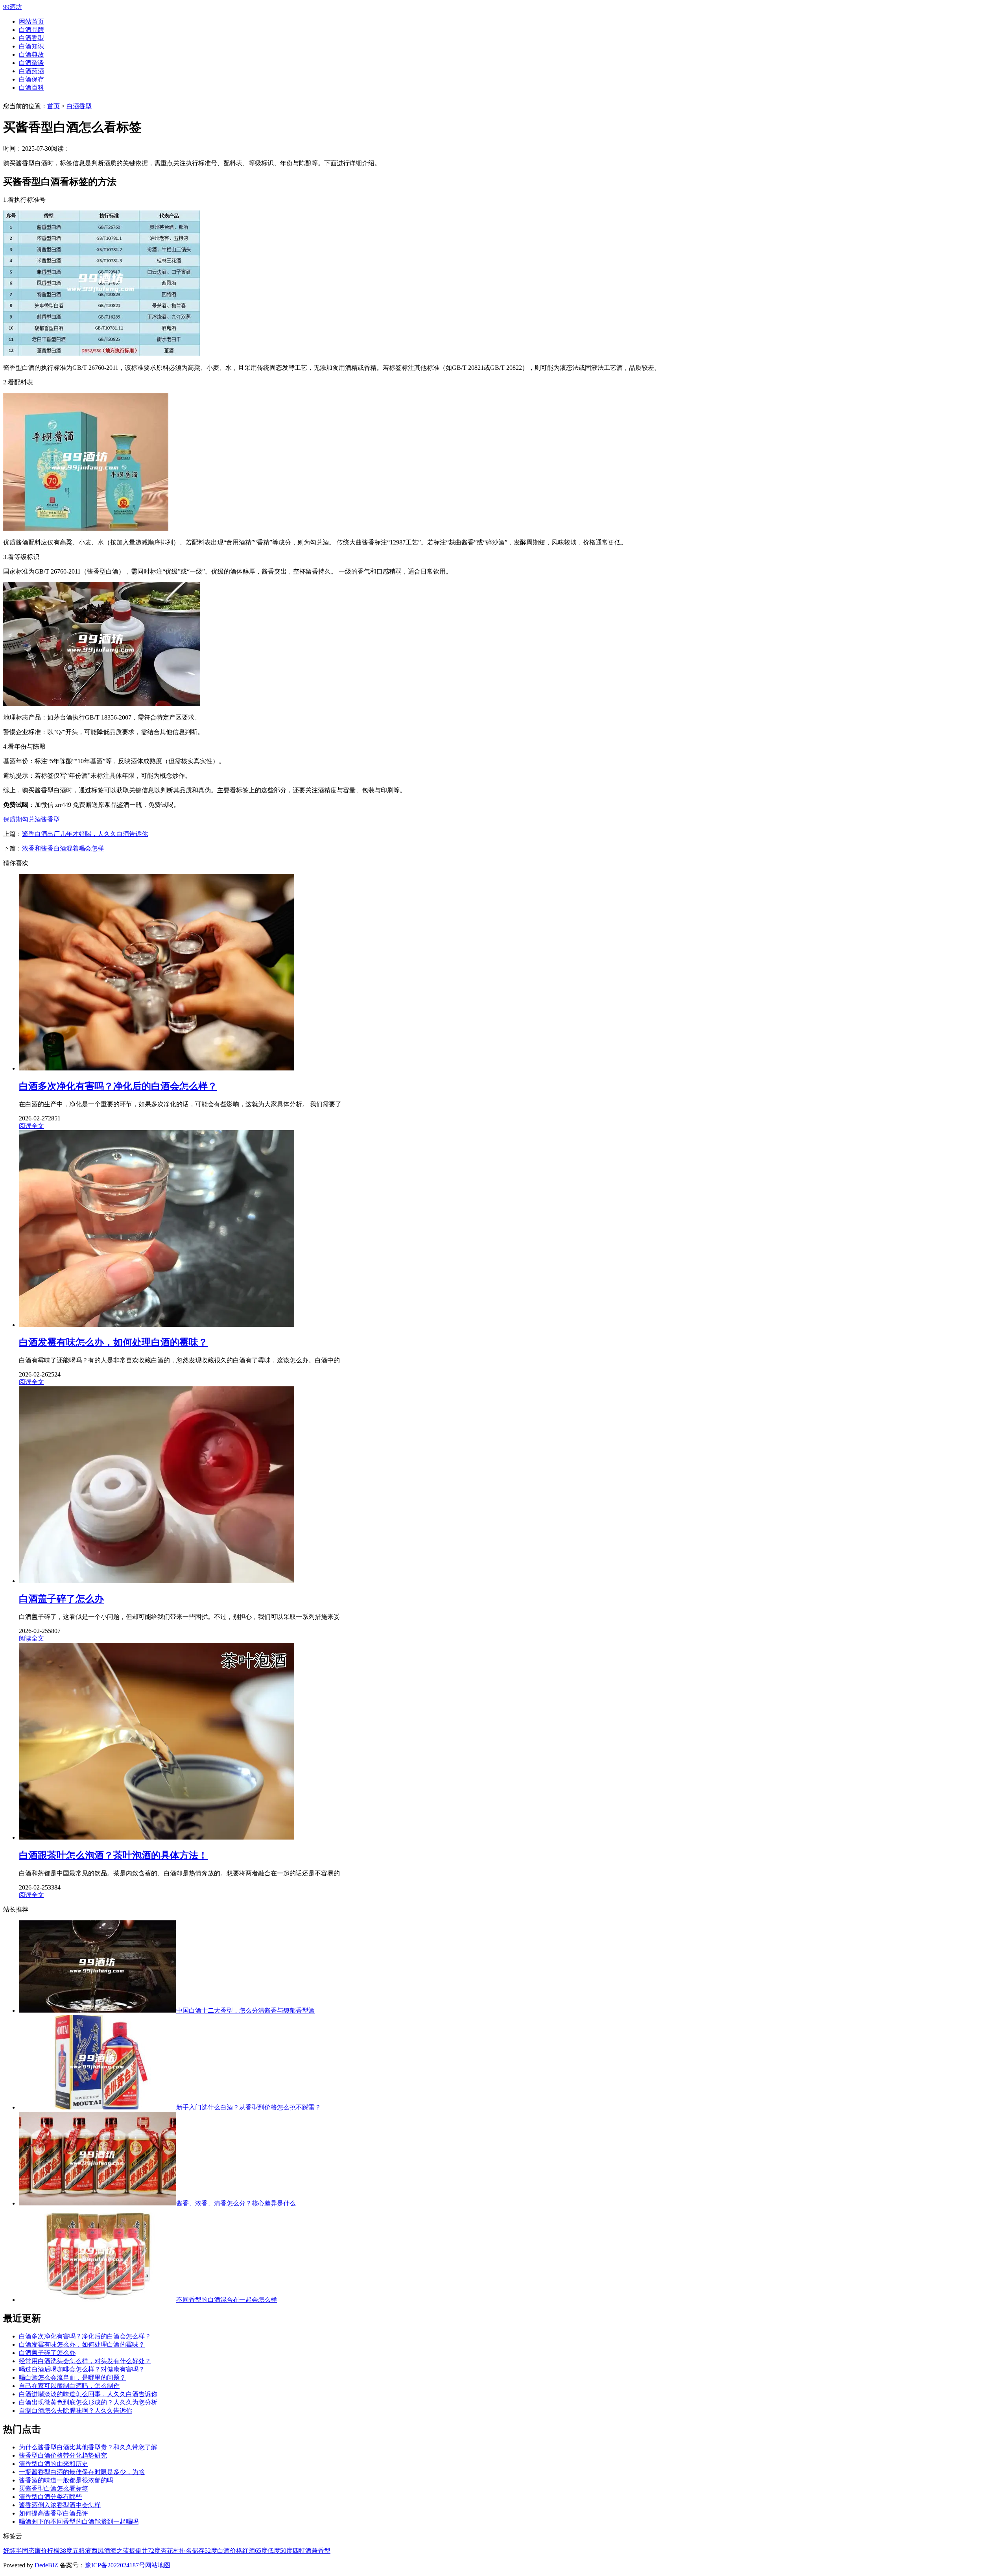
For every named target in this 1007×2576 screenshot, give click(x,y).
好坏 (9, 2551)
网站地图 (158, 2565)
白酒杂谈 (31, 63)
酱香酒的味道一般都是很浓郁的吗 (66, 2480)
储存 (198, 2551)
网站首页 (31, 21)
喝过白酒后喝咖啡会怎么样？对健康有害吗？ (82, 2369)
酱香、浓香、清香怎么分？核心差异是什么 (236, 2203)
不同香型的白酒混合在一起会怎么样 (227, 2300)
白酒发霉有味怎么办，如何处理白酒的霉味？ (82, 2344)
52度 (211, 2551)
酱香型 (50, 819)
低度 (274, 2551)
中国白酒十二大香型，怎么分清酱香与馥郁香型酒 (245, 2010)
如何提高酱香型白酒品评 (53, 2513)
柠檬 (53, 2551)
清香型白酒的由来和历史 (53, 2464)
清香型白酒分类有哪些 (50, 2497)
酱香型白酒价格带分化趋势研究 (63, 2455)
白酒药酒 (31, 71)
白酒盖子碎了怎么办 (47, 2353)
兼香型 (321, 2551)
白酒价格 (230, 2551)
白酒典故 (31, 54)
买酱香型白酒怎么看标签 (53, 2488)
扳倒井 (138, 2551)
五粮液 (82, 2551)
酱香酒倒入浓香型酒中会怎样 (60, 2505)
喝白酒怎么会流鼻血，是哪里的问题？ (72, 2378)
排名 (186, 2551)
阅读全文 (31, 1126)
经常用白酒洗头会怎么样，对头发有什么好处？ (85, 2361)
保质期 (13, 819)
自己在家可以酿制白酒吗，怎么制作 (69, 2386)
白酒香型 (31, 38)
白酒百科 (31, 88)
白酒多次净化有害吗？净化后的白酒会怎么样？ (85, 2336)
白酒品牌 (31, 30)
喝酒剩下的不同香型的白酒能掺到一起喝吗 (79, 2522)
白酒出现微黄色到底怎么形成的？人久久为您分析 (88, 2402)
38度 (66, 2551)
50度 (286, 2551)
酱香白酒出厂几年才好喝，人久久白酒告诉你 (85, 834)
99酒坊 (13, 7)
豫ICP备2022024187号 (115, 2565)
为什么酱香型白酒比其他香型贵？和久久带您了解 (88, 2447)
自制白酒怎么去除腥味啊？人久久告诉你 (76, 2411)
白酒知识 (31, 46)
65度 (261, 2551)
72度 (154, 2551)
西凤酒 (101, 2551)
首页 (53, 106)
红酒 (249, 2551)
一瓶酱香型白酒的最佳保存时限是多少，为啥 (82, 2472)
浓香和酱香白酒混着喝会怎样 (63, 848)
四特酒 (302, 2551)
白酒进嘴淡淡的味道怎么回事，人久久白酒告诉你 (88, 2394)
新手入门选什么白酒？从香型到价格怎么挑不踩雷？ (249, 2107)
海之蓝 (120, 2551)
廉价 (41, 2551)
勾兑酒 (31, 819)
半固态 (25, 2551)
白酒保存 (31, 79)
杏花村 (170, 2551)
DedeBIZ (46, 2565)
